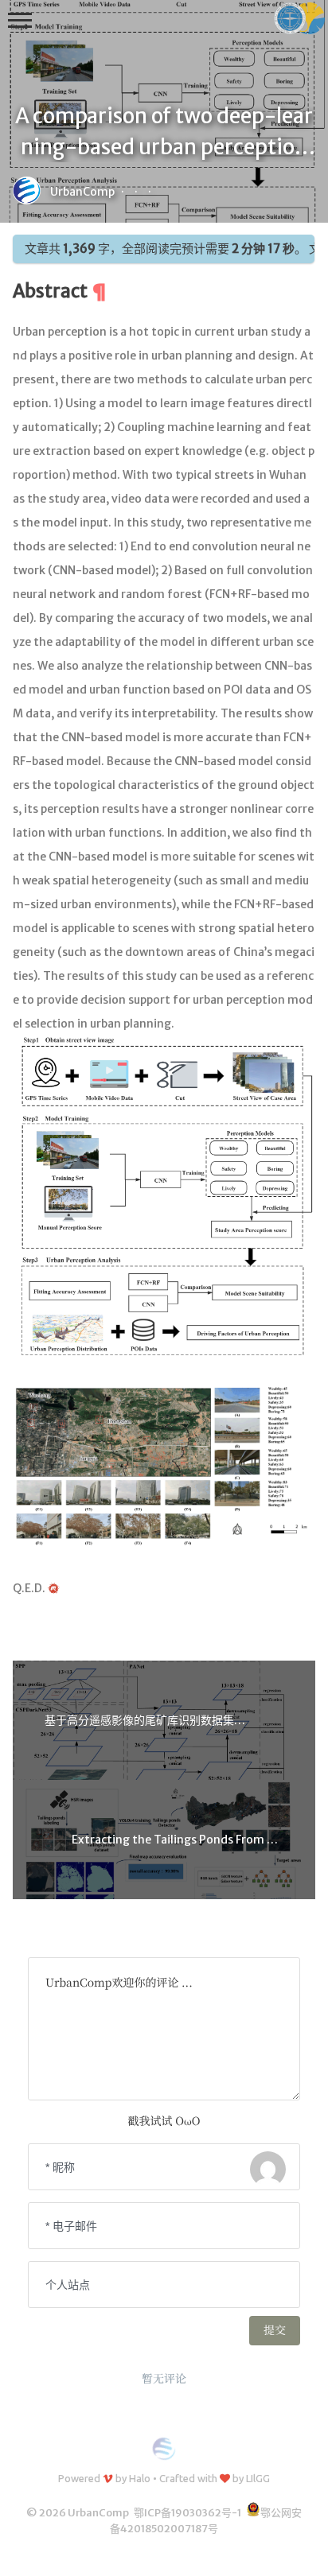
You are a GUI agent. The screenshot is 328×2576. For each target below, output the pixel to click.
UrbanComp (82, 192)
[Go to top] (303, 2551)
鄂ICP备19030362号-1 (187, 2513)
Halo (140, 2478)
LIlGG (258, 2478)
